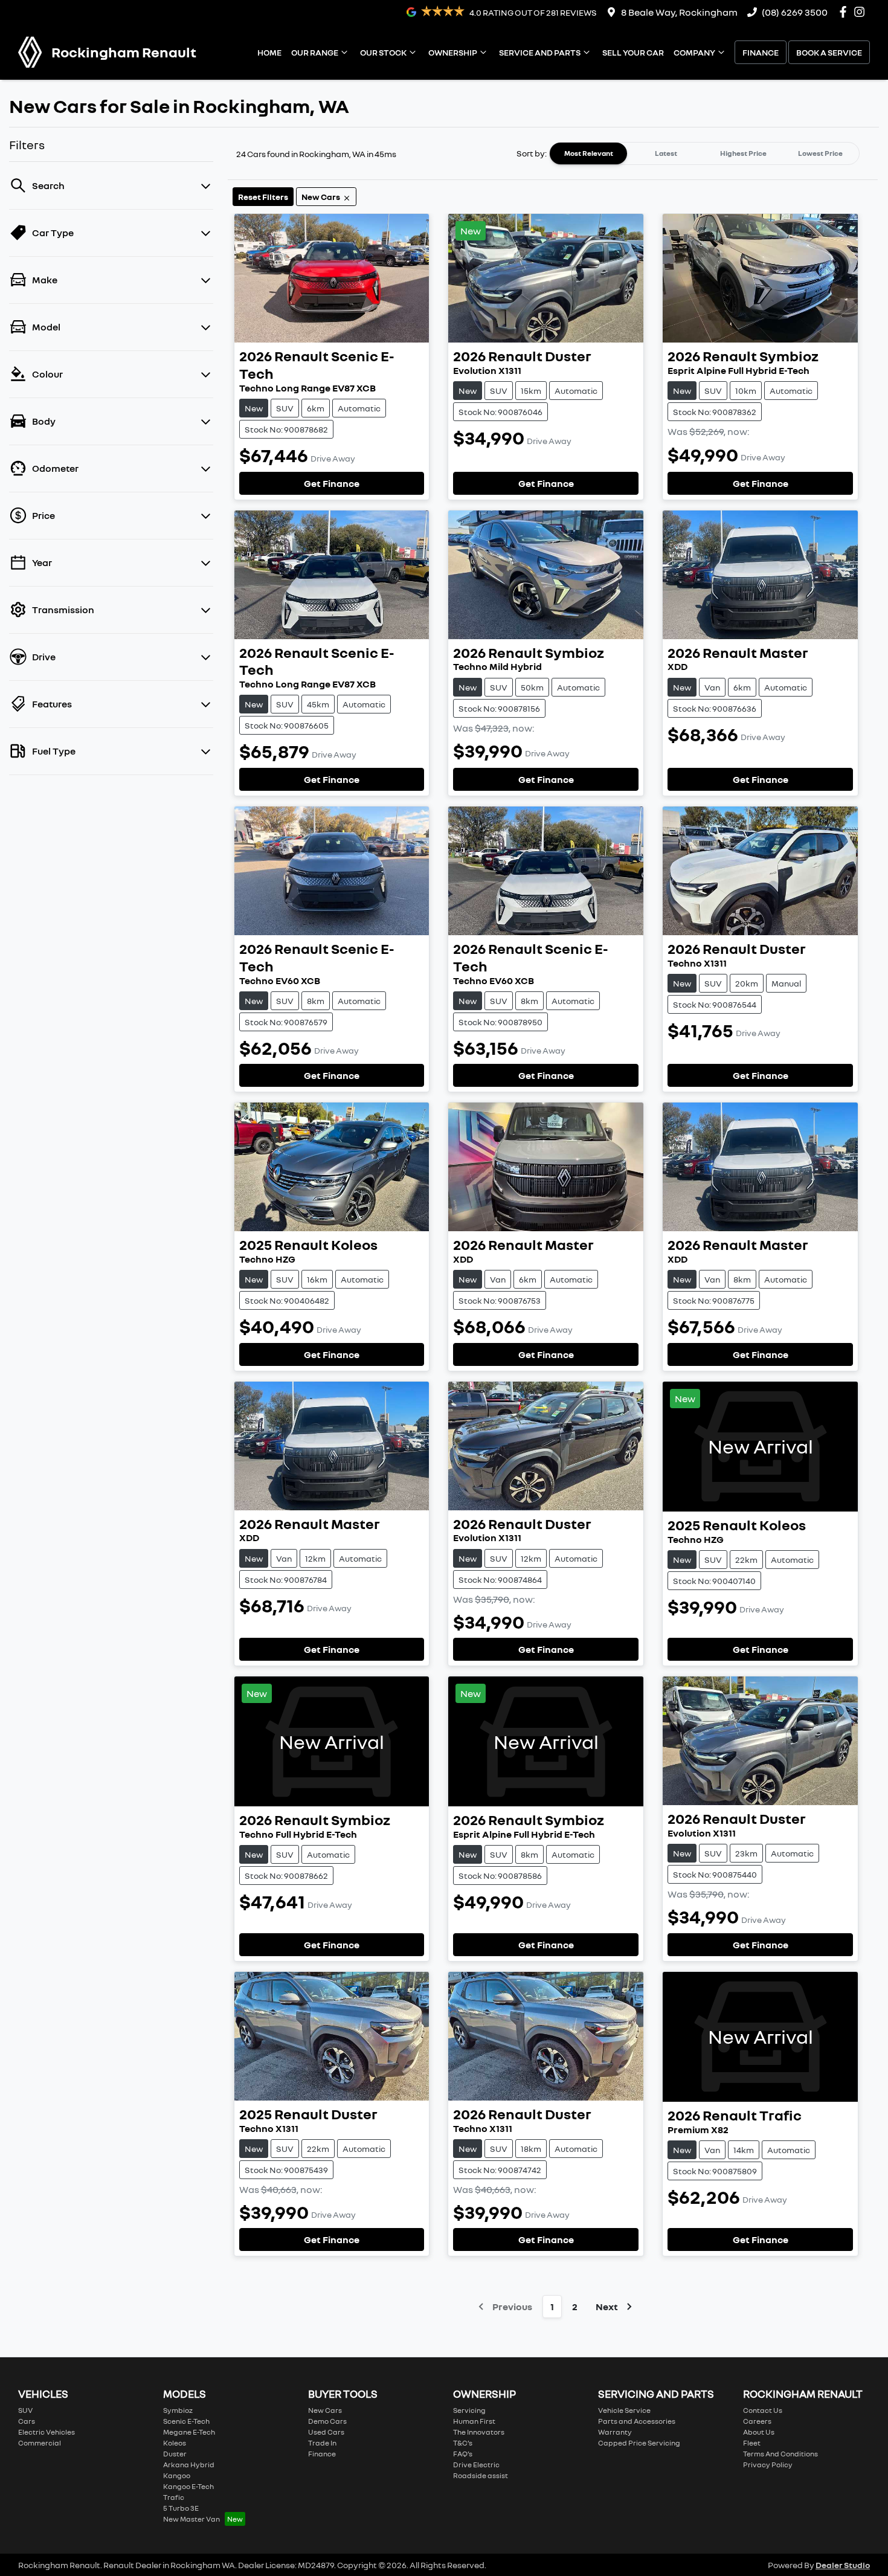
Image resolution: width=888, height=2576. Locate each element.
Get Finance (332, 483)
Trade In (322, 2443)
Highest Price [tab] (743, 153)
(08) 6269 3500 (795, 12)
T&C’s (463, 2443)
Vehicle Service (624, 2410)
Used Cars (326, 2432)
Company (694, 52)
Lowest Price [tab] (820, 153)
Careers (757, 2421)
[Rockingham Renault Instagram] (862, 12)
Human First (474, 2421)
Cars (27, 2421)
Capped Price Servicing (639, 2443)
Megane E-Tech (189, 2432)
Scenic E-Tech (186, 2421)
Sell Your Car (633, 52)
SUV (25, 2410)
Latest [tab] (666, 153)
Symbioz (178, 2410)
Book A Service (829, 52)
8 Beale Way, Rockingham (679, 12)
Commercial (40, 2443)
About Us (759, 2432)
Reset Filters (263, 197)
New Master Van (191, 2519)
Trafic (174, 2497)
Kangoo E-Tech (188, 2486)
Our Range (315, 52)
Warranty (615, 2432)
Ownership (453, 52)
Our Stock (383, 52)
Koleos (175, 2443)
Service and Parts (540, 52)
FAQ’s (463, 2454)
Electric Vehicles (47, 2432)
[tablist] (704, 153)
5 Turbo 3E (181, 2508)
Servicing (469, 2410)
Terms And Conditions (780, 2454)
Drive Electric (476, 2465)
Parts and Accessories (637, 2421)
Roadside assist (481, 2475)
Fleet (752, 2443)
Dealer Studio (843, 2565)
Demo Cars (327, 2421)
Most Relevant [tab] (589, 153)
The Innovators (479, 2432)
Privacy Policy (768, 2465)
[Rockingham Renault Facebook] (845, 12)
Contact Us (763, 2410)
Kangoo (177, 2475)
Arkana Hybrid (189, 2465)
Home (269, 52)
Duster (175, 2454)
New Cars (325, 2410)
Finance (761, 52)
